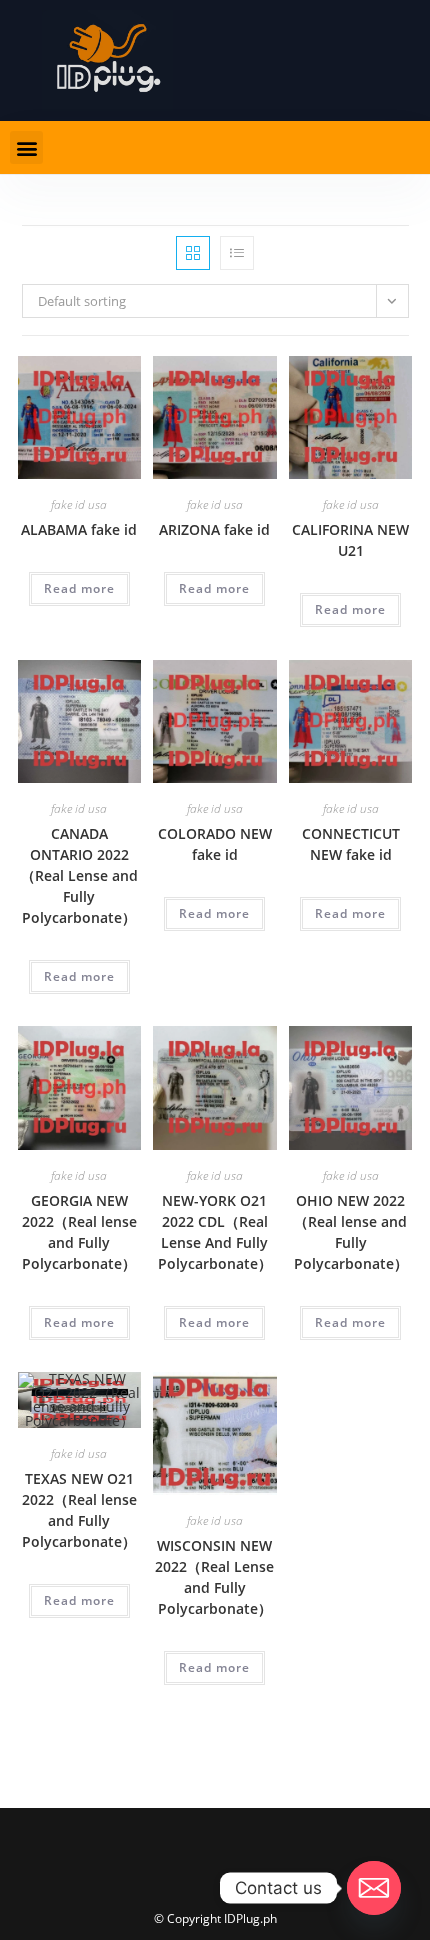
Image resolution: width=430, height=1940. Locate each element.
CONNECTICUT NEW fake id (351, 844)
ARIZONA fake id (214, 529)
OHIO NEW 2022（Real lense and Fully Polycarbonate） (351, 1232)
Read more (79, 588)
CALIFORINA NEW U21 (350, 540)
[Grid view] (193, 253)
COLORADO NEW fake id (215, 844)
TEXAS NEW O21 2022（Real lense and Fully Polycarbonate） (79, 1510)
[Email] (374, 1888)
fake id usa (79, 504)
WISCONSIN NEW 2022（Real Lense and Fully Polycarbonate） (214, 1577)
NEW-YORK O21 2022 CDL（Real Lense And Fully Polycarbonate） (215, 1232)
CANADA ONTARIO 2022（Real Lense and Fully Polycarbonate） (79, 875)
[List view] (237, 253)
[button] (26, 147)
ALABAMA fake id (79, 529)
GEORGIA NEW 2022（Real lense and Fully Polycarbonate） (79, 1232)
